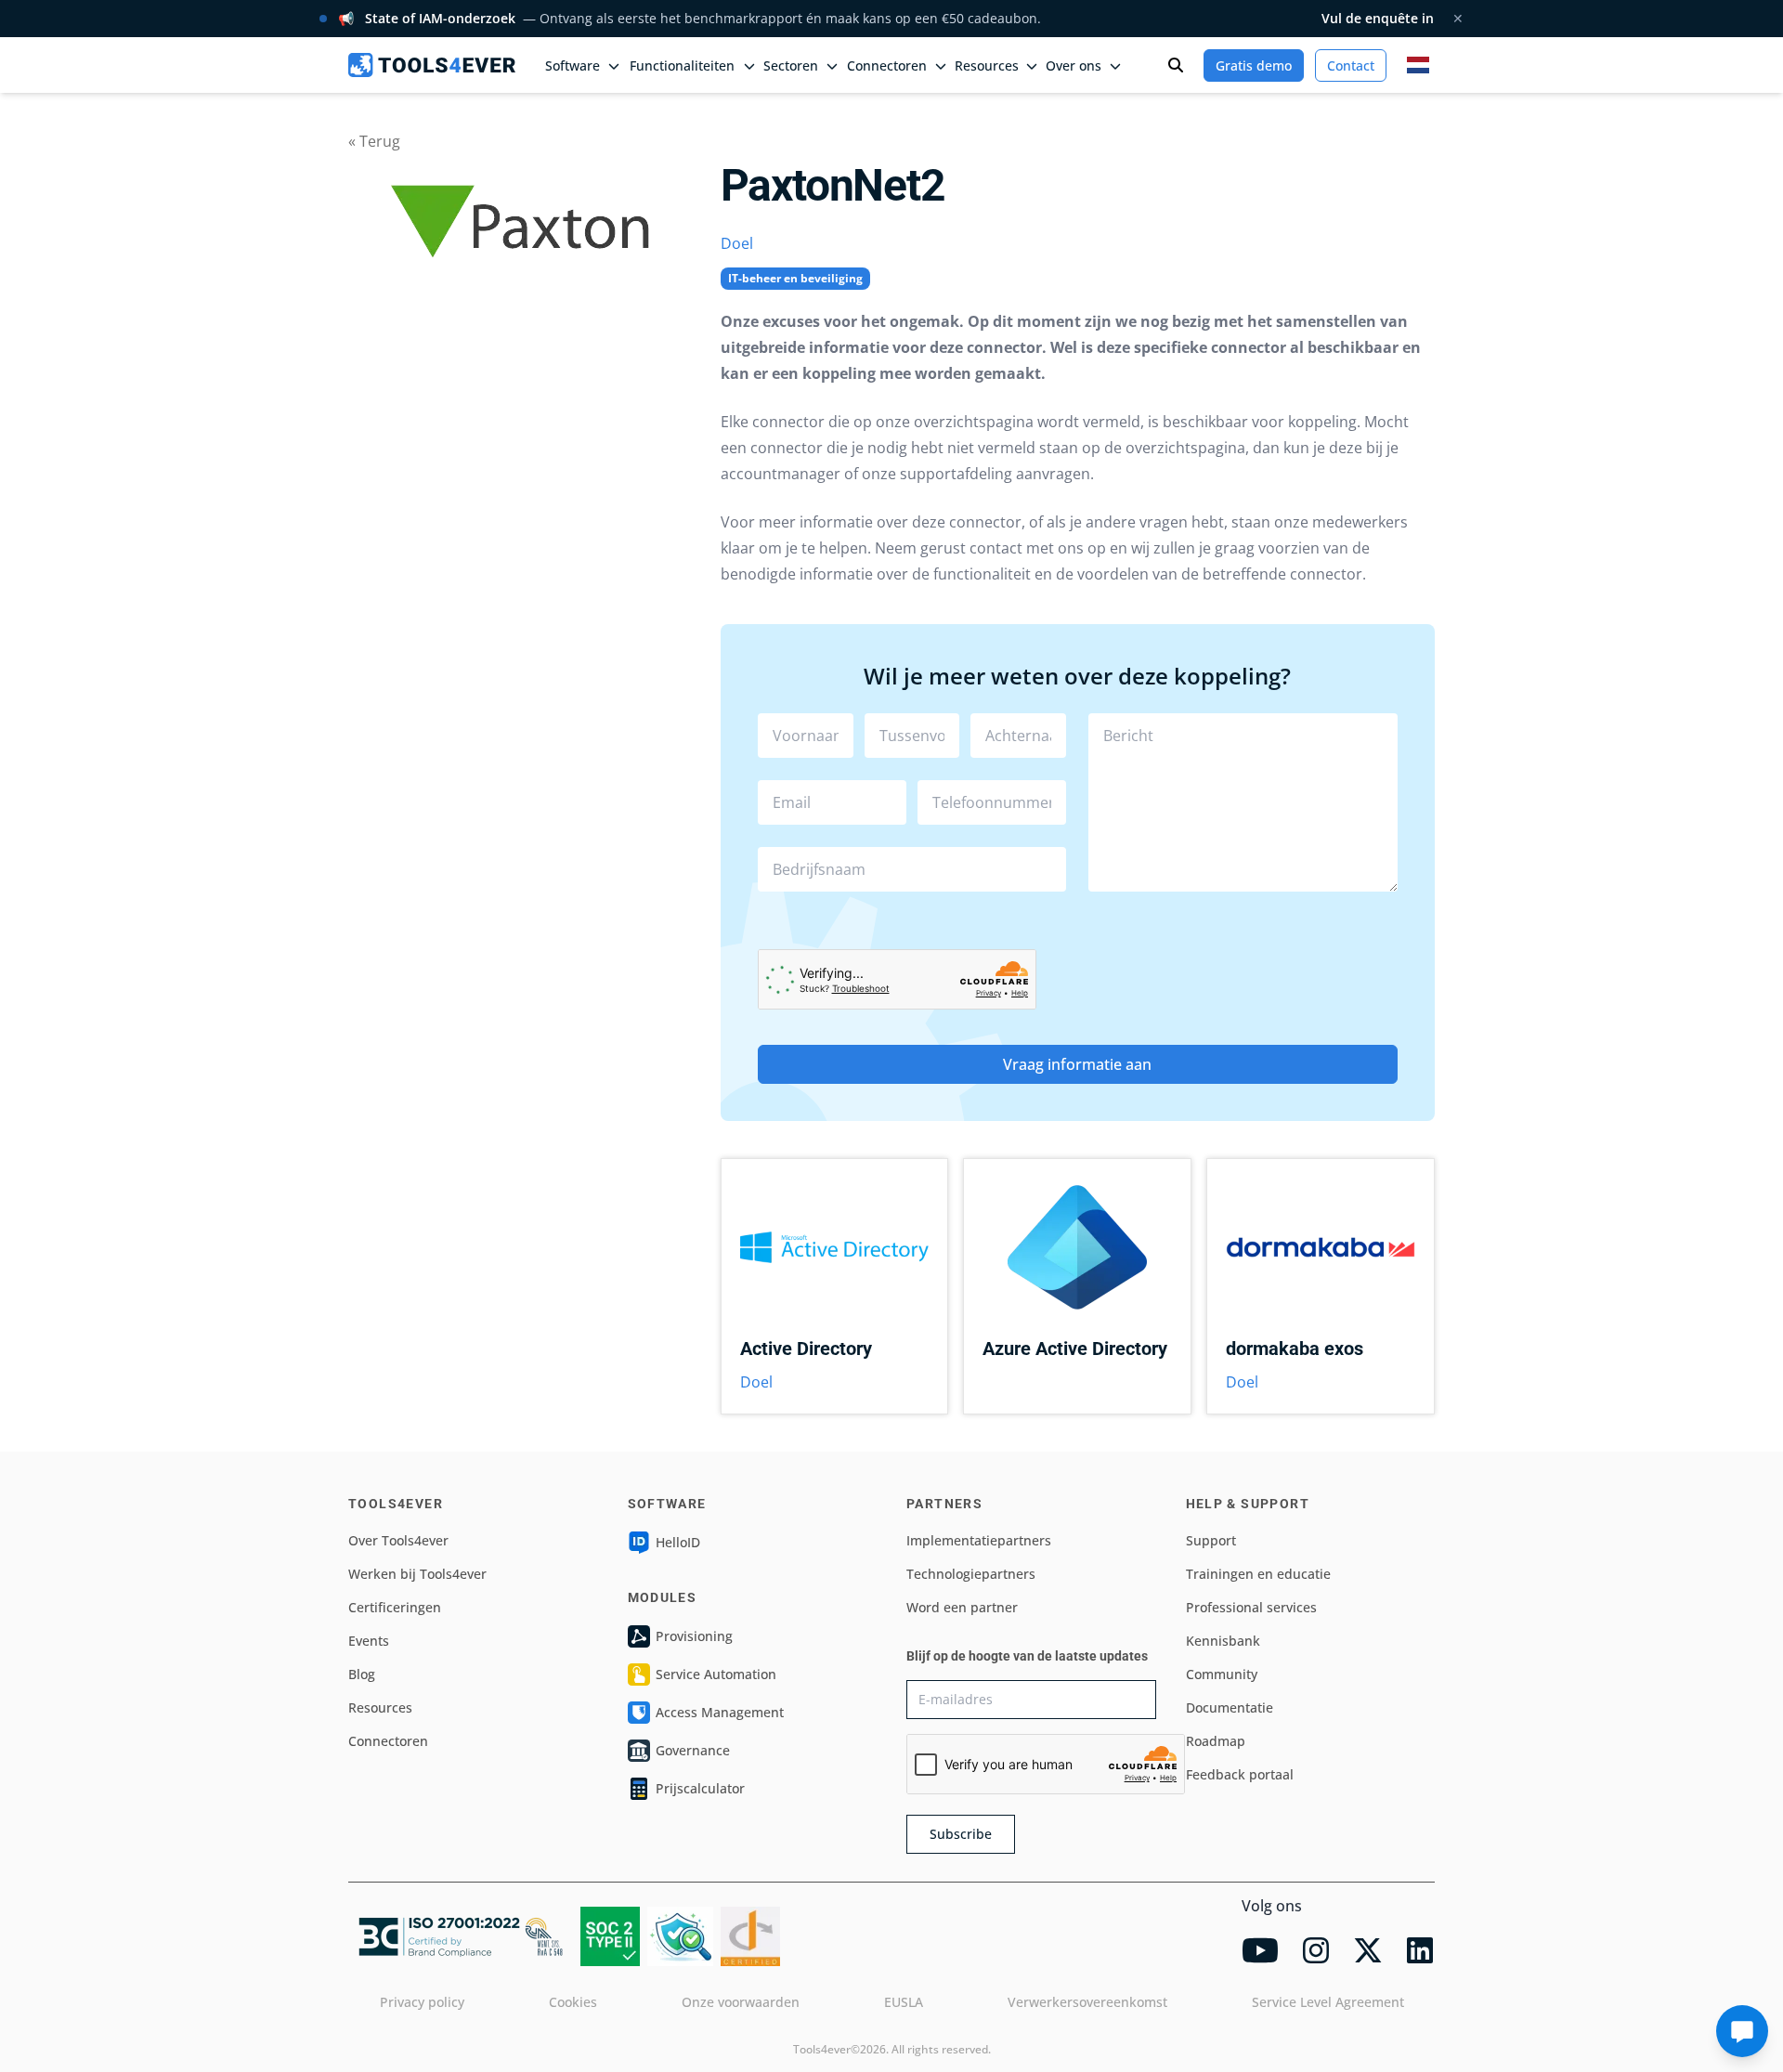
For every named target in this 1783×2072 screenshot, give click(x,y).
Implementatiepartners (979, 1540)
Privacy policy (422, 2002)
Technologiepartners (971, 1574)
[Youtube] (1260, 1950)
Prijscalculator (700, 1788)
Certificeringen (395, 1607)
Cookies (573, 2002)
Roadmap (1216, 1741)
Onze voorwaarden (741, 2002)
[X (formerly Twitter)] (1368, 1950)
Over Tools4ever (398, 1540)
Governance (693, 1750)
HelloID (678, 1542)
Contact (1351, 65)
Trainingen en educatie (1258, 1574)
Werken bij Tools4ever (417, 1574)
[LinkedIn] (1420, 1950)
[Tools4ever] (432, 65)
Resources (380, 1707)
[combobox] (912, 869)
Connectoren (388, 1741)
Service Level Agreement (1328, 2002)
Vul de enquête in (1378, 18)
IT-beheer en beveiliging (795, 278)
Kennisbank (1223, 1641)
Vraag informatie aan (1077, 1064)
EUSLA (904, 2002)
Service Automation (716, 1674)
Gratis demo (1254, 65)
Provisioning (694, 1636)
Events (369, 1641)
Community (1222, 1674)
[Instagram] (1316, 1950)
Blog (362, 1674)
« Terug (374, 141)
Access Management (720, 1712)
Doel (737, 243)
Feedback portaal (1240, 1774)
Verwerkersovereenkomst (1087, 2002)
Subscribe (961, 1834)
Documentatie (1230, 1707)
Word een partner (962, 1607)
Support (1211, 1540)
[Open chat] (1742, 2031)
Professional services (1251, 1607)
